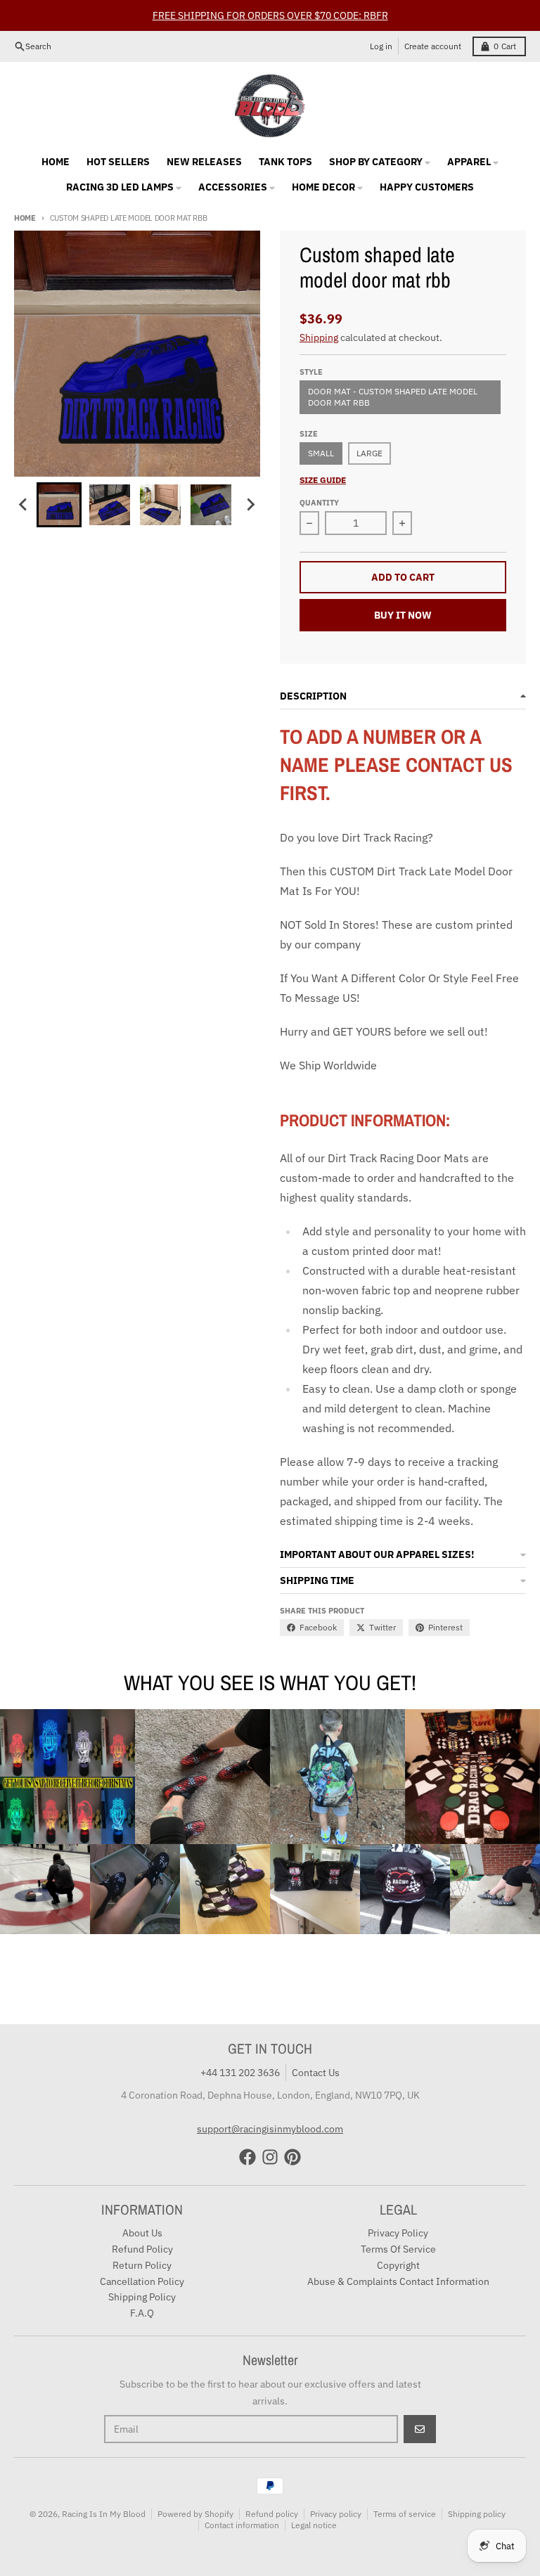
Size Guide (323, 480)
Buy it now (403, 615)
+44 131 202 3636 (240, 2073)
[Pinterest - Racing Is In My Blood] (292, 2157)
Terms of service (405, 2514)
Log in (381, 46)
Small (321, 453)
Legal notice (314, 2525)
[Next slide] (250, 505)
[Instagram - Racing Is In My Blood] (270, 2157)
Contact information (242, 2525)
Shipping (319, 337)
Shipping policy (477, 2514)
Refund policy (272, 2514)
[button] (59, 505)
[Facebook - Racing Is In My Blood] (247, 2157)
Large (369, 453)
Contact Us (316, 2073)
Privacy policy (336, 2514)
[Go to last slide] (24, 505)
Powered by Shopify (195, 2514)
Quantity (319, 503)
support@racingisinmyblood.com (270, 2129)
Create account (433, 46)
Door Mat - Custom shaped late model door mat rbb (393, 397)
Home (25, 218)
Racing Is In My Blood (104, 2514)
